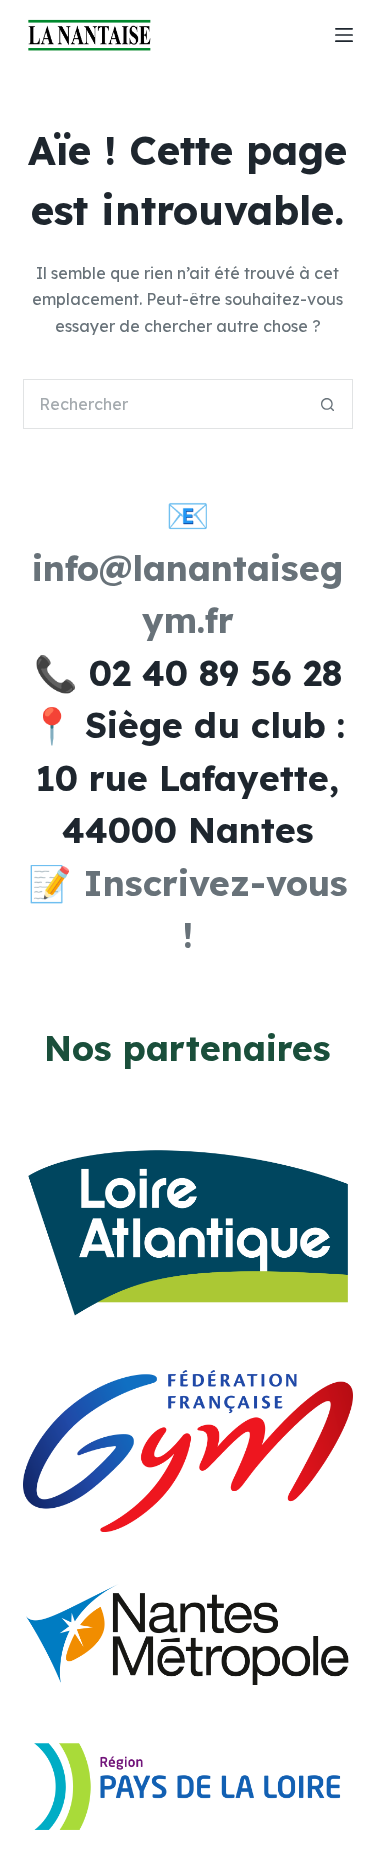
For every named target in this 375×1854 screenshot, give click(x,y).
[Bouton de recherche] (328, 404)
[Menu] (344, 35)
